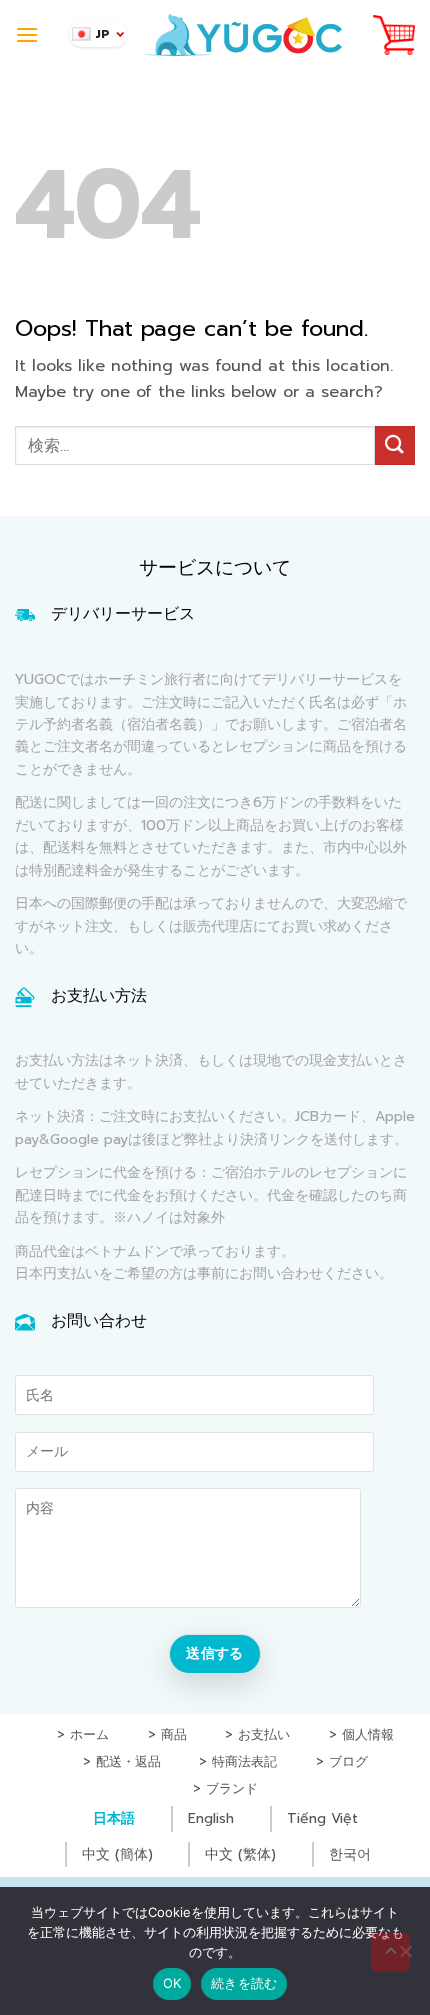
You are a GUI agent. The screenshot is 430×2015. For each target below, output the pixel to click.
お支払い (264, 1735)
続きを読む (244, 1983)
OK (172, 1983)
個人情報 (368, 1735)
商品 (174, 1735)
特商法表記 (244, 1762)
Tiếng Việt (322, 1818)
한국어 (350, 1854)
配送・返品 (128, 1762)
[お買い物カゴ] (394, 35)
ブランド (232, 1789)
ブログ (348, 1762)
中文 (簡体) (117, 1854)
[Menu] (27, 34)
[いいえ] (405, 1957)
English (211, 1818)
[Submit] (395, 445)
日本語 (114, 1818)
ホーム (89, 1735)
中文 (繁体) (240, 1854)
